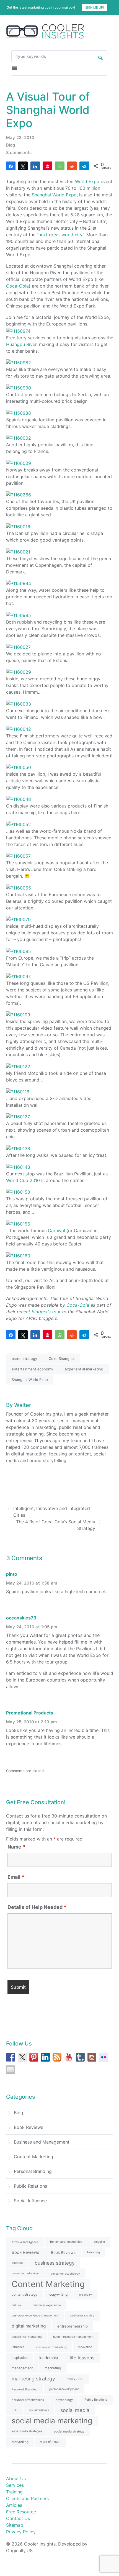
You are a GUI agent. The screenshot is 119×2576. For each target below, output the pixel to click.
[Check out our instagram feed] (92, 2057)
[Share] (11, 166)
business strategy (55, 2263)
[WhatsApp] (60, 166)
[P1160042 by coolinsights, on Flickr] (19, 729)
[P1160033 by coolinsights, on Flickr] (19, 703)
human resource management (73, 2337)
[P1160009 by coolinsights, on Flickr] (19, 463)
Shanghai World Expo (54, 195)
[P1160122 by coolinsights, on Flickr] (18, 1066)
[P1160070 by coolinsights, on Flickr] (18, 919)
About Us (16, 2478)
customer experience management (35, 2315)
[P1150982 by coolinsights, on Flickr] (19, 362)
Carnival (56, 1231)
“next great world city (60, 235)
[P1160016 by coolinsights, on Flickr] (18, 526)
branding (94, 2252)
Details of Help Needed (37, 1907)
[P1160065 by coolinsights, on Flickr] (19, 887)
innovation (85, 2347)
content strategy (25, 2294)
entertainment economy (32, 1369)
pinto (12, 1574)
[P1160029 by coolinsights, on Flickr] (19, 672)
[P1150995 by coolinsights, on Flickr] (19, 615)
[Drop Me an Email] (11, 2069)
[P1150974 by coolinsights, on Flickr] (18, 330)
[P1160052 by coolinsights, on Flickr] (19, 824)
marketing (53, 2368)
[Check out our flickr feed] (104, 2057)
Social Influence (30, 2201)
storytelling (20, 2442)
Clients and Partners (27, 2498)
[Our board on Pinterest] (34, 2057)
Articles (14, 2505)
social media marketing (52, 2421)
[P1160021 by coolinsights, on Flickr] (18, 551)
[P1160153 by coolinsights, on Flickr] (18, 1192)
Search (100, 56)
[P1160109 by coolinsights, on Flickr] (18, 1014)
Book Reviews (29, 2127)
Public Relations (30, 2186)
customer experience (47, 2305)
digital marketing (29, 2326)
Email (16, 1877)
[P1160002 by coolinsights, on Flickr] (19, 438)
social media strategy (69, 2431)
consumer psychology (65, 2273)
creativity (86, 2295)
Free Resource (21, 2512)
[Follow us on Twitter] (22, 2057)
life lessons (82, 2358)
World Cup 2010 (23, 1180)
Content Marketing (33, 2157)
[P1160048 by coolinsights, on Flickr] (19, 799)
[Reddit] (72, 166)
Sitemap (15, 2525)
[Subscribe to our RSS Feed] (57, 2057)
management (22, 2368)
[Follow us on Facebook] (11, 2057)
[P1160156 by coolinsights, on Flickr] (18, 1223)
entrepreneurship (73, 2326)
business (17, 2263)
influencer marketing (51, 2347)
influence (18, 2347)
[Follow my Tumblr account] (80, 2057)
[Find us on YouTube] (69, 2057)
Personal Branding (33, 2171)
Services (15, 2485)
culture (16, 2305)
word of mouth (50, 2442)
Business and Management (42, 2142)
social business (39, 2410)
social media (75, 2410)
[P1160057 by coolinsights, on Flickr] (18, 856)
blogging (99, 2242)
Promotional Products (30, 1713)
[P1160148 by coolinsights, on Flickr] (18, 1167)
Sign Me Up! (95, 7)
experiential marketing (84, 1369)
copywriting (58, 2294)
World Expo (87, 181)
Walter (23, 1405)
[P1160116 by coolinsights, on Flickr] (18, 1091)
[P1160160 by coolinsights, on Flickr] (18, 1255)
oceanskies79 (21, 1618)
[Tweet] (23, 166)
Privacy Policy (21, 2532)
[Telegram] (84, 166)
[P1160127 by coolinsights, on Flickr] (18, 1116)
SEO (15, 2410)
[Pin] (47, 166)
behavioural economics (66, 2242)
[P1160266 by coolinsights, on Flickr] (19, 494)
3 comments (19, 152)
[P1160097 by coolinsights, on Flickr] (18, 976)
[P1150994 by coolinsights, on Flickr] (19, 583)
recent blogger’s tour (39, 1312)
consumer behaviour (25, 2273)
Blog (11, 145)
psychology (64, 2400)
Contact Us (18, 2518)
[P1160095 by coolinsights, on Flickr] (19, 951)
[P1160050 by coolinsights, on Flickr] (19, 767)
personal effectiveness (28, 2400)
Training (14, 2492)
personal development (64, 2389)
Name (16, 1847)
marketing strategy (33, 2379)
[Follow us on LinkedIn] (45, 2057)
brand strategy (24, 1359)
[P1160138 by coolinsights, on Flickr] (18, 1148)
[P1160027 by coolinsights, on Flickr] (18, 647)
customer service (82, 2315)
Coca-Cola (17, 286)
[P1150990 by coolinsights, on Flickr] (19, 387)
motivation (75, 2379)
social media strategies (27, 2431)
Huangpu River (21, 344)
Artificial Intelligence (25, 2242)
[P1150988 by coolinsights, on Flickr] (19, 412)
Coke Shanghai (62, 1359)
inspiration (20, 2358)
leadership (49, 2358)
